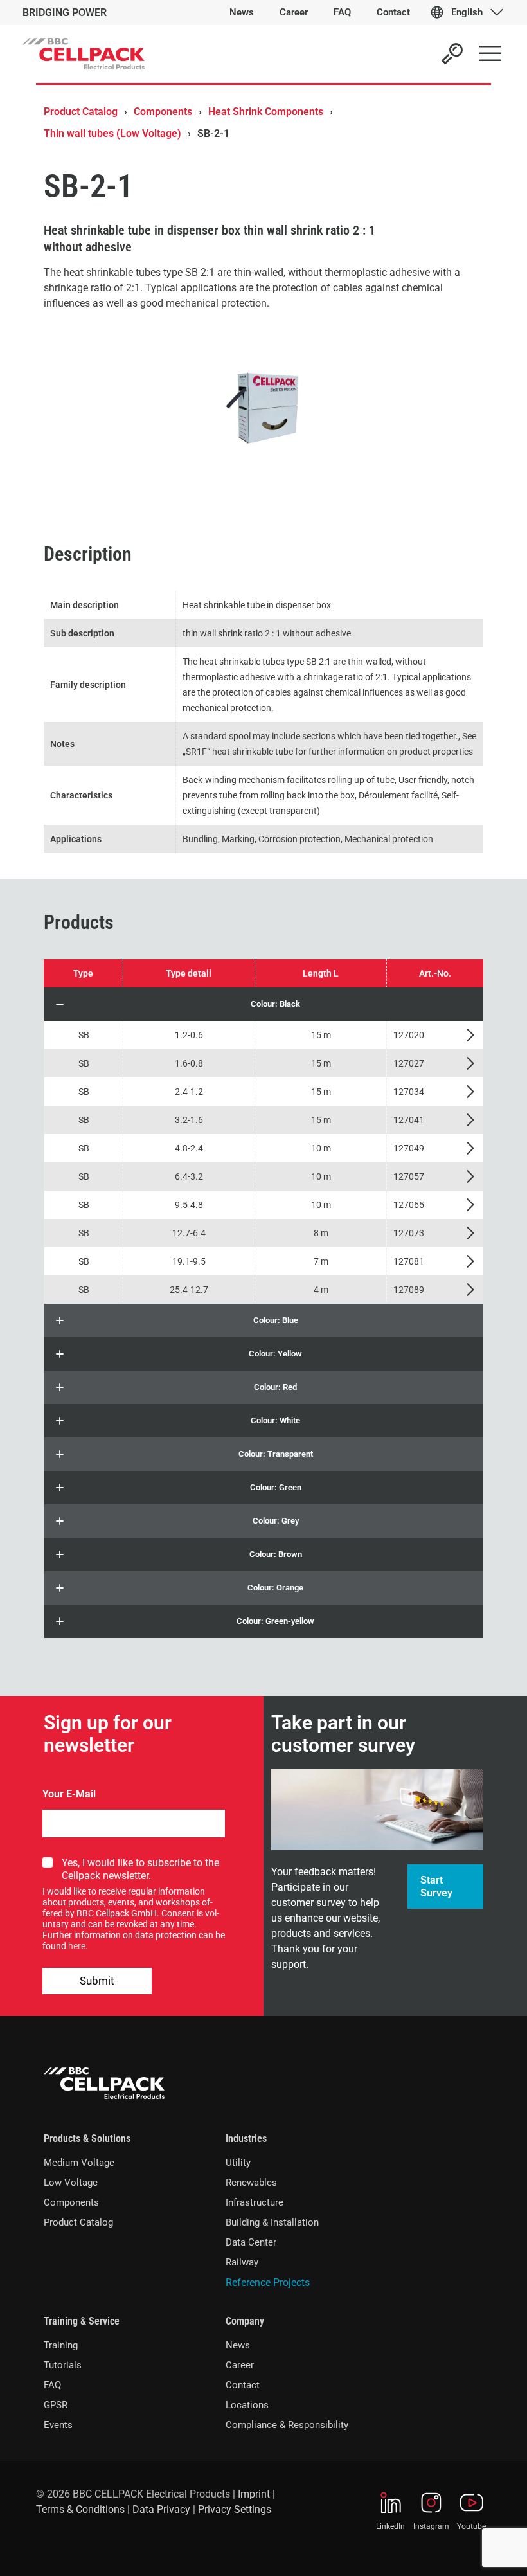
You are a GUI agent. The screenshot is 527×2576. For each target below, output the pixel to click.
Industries (246, 2139)
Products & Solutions (87, 2139)
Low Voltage (71, 2183)
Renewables (251, 2183)
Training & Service (82, 2321)
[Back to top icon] (465, 2550)
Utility (238, 2163)
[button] (264, 1004)
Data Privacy (161, 2509)
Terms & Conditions (80, 2509)
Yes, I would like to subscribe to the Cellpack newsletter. (140, 1869)
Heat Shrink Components (266, 112)
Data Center (251, 2242)
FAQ (52, 2385)
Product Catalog (81, 112)
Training (61, 2345)
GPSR (56, 2405)
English (467, 12)
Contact (243, 2385)
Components (163, 112)
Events (58, 2425)
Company (245, 2321)
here (77, 1946)
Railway (242, 2262)
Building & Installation (272, 2222)
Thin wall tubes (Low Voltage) (112, 133)
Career (240, 2365)
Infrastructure (255, 2202)
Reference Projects (268, 2283)
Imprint (254, 2494)
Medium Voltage (79, 2163)
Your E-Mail (69, 1794)
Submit (97, 1981)
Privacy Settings (235, 2509)
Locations (247, 2405)
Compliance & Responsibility (287, 2425)
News (238, 2345)
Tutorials (63, 2365)
